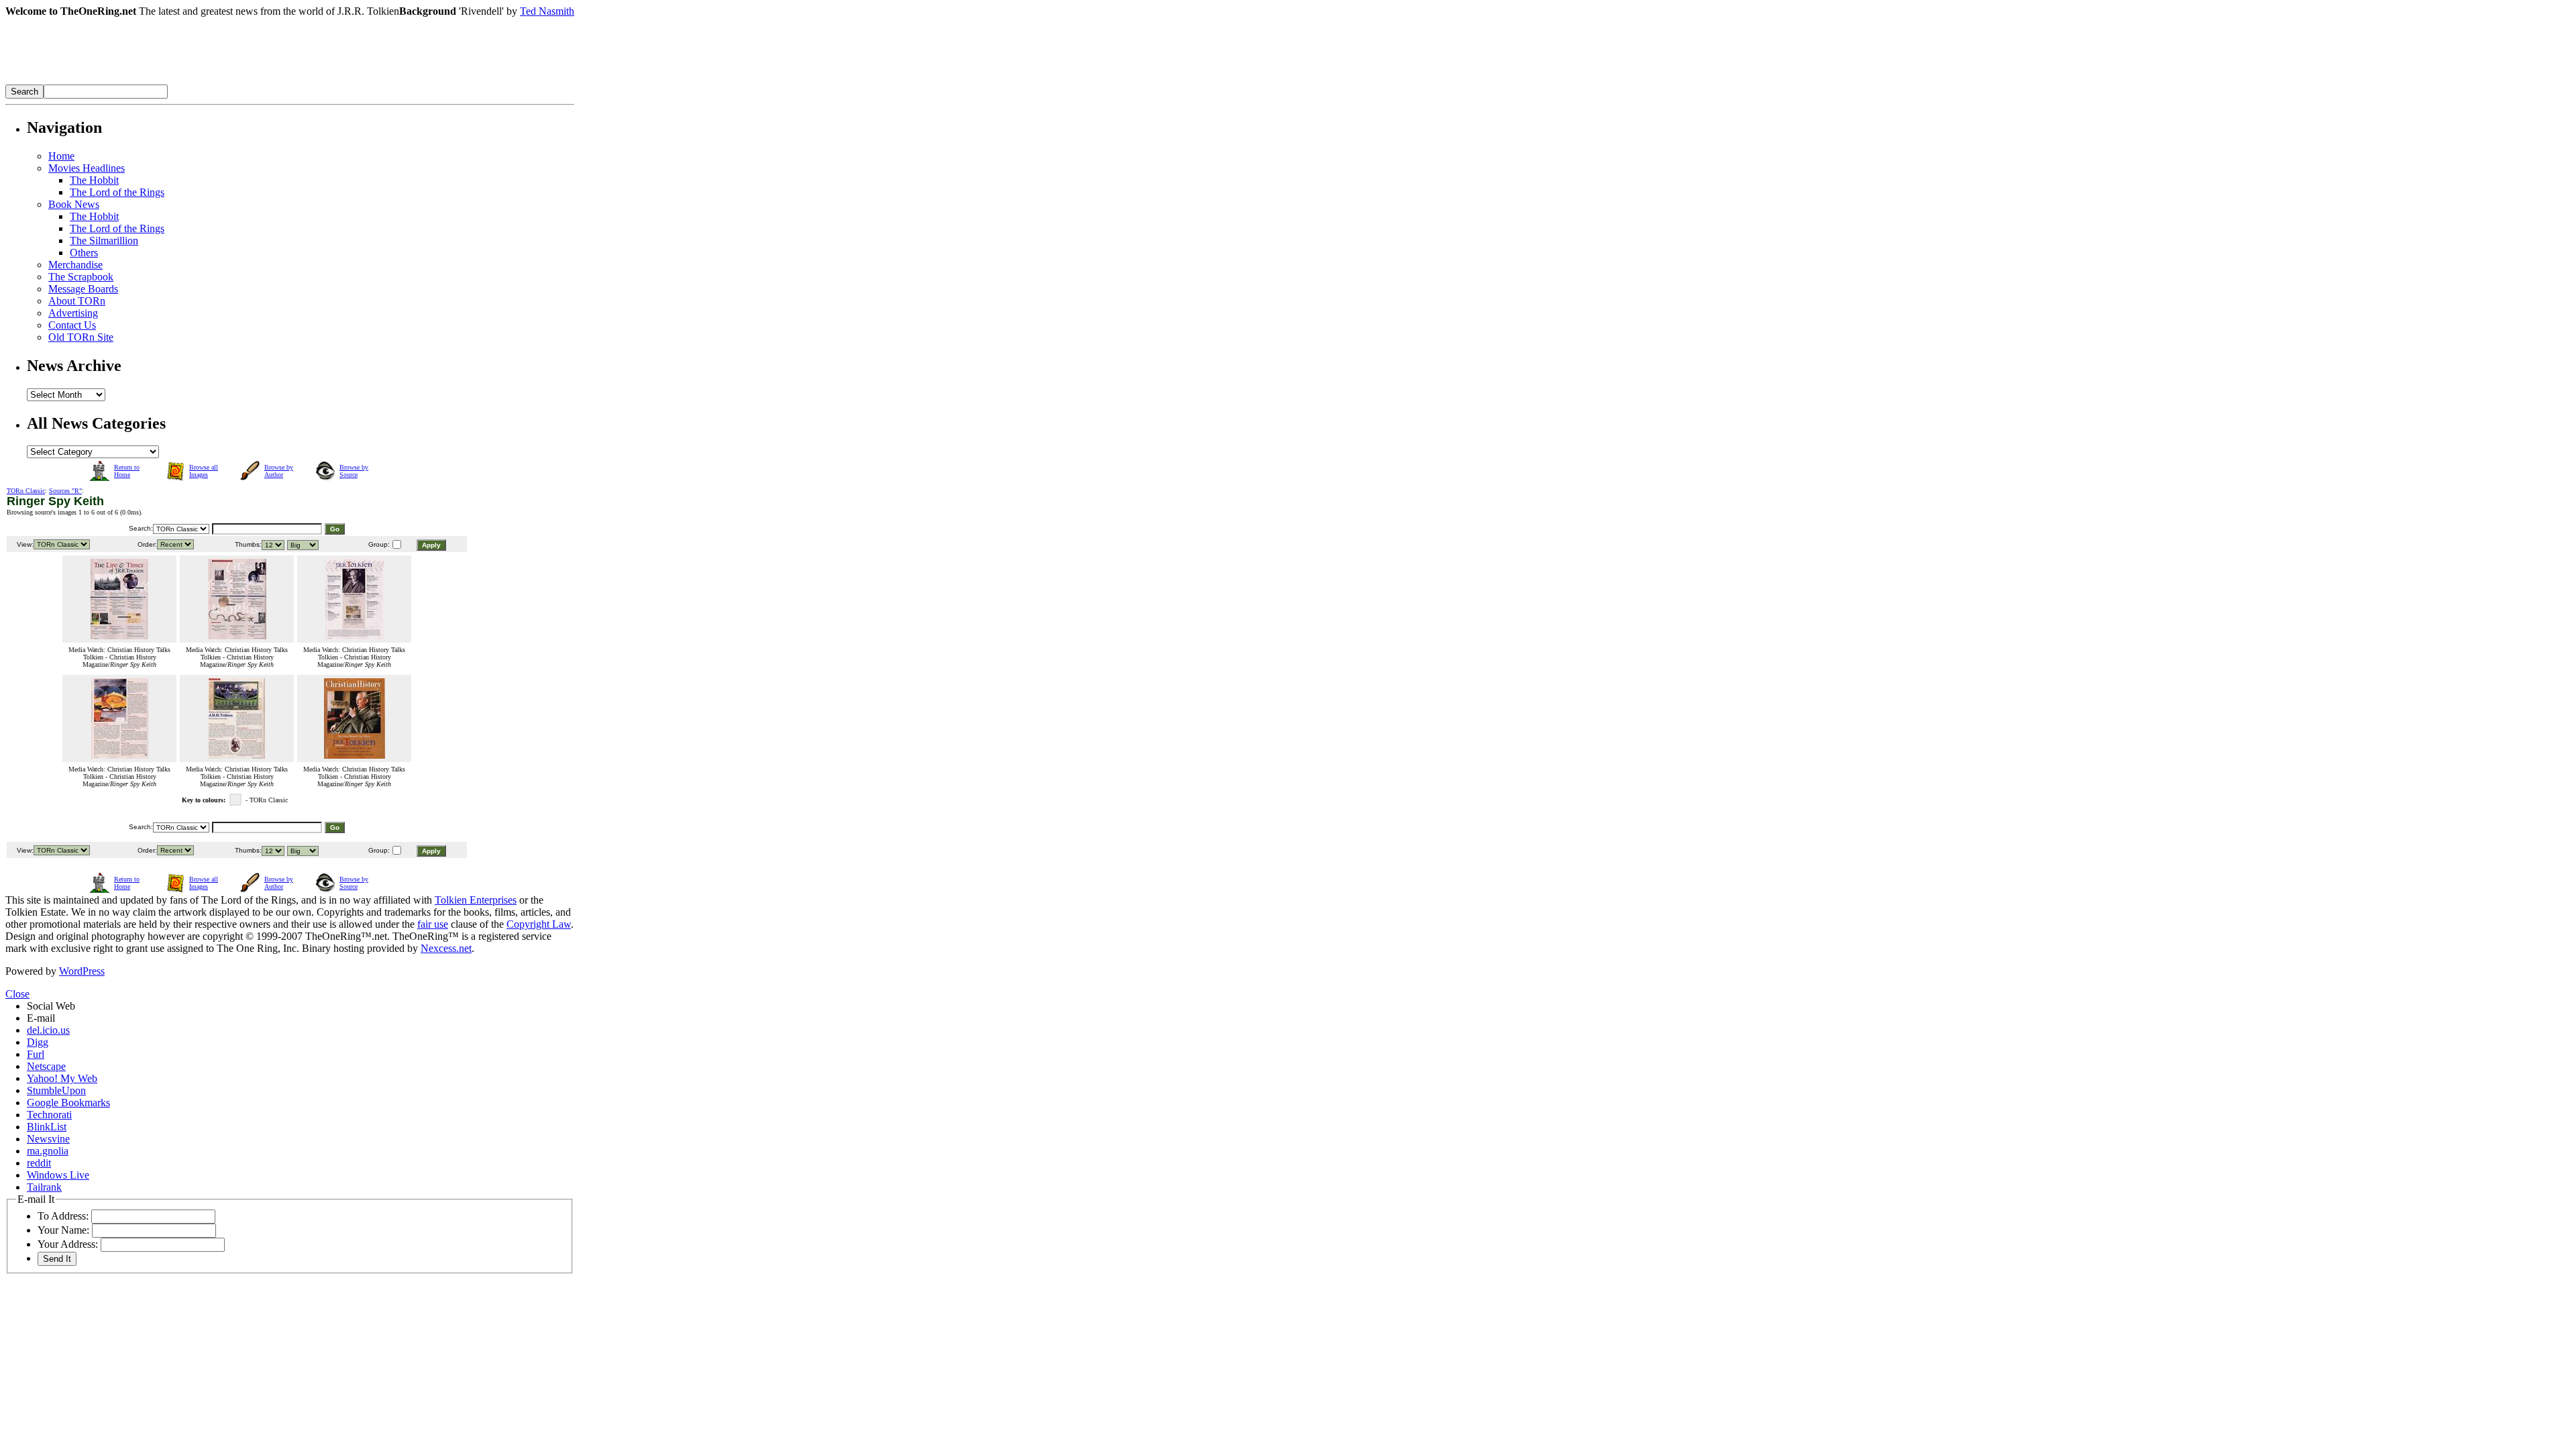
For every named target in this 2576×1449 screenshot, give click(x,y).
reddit (39, 1163)
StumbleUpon (56, 1090)
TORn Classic (26, 491)
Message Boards (83, 289)
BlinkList (47, 1127)
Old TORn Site (81, 337)
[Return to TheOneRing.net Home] (207, 81)
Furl (36, 1054)
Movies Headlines (87, 168)
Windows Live (58, 1175)
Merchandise (75, 265)
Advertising (73, 313)
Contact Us (72, 325)
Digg (38, 1042)
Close (17, 994)
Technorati (49, 1115)
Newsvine (48, 1139)
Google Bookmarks (68, 1103)
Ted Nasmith (547, 11)
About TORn (77, 301)
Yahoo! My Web (62, 1078)
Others (84, 253)
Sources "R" (65, 491)
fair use (433, 924)
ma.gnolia (48, 1151)
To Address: (63, 1216)
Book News (74, 204)
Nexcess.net (446, 948)
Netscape (46, 1066)
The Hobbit (94, 180)
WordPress (82, 971)
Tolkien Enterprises (476, 900)
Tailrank (44, 1187)
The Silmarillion (104, 240)
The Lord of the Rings (117, 192)
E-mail (41, 1018)
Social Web (51, 1006)
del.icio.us (48, 1030)
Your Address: (68, 1244)
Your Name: (63, 1230)
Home (61, 156)
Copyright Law (539, 924)
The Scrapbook (81, 277)
